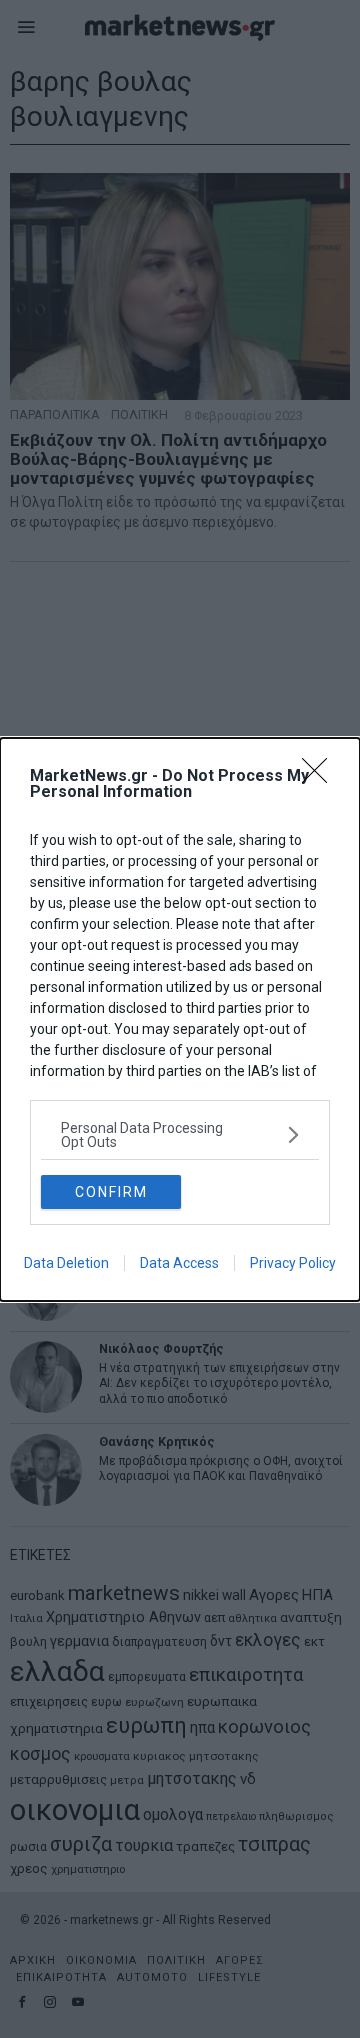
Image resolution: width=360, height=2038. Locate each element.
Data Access (179, 1263)
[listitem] (180, 1135)
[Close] (321, 777)
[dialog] (180, 1019)
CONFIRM (111, 1192)
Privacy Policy (293, 1263)
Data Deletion (66, 1263)
